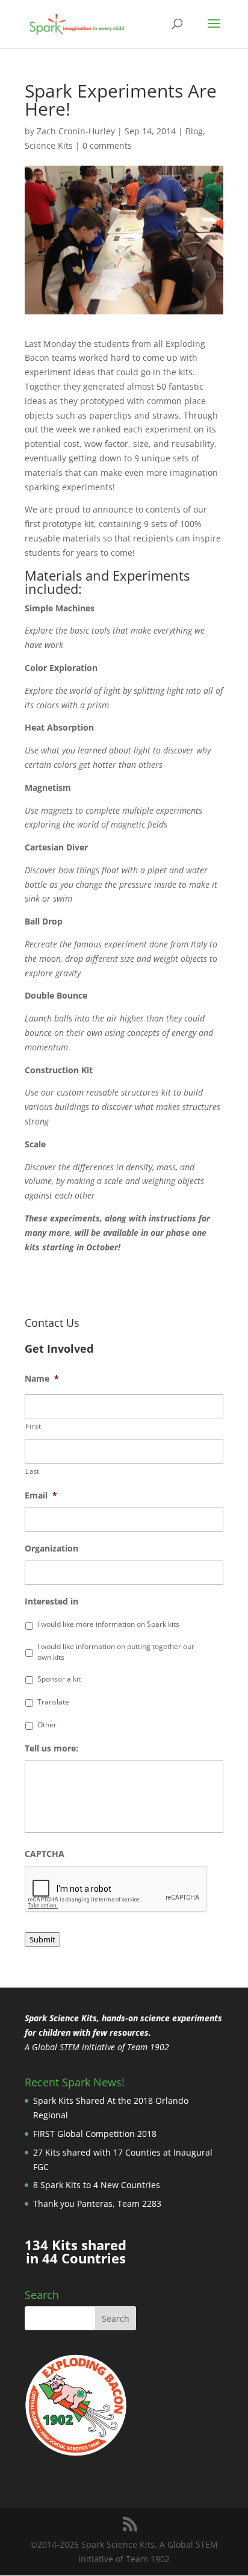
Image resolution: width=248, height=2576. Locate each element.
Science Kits (49, 145)
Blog (194, 131)
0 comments (107, 145)
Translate (53, 1702)
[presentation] (116, 1889)
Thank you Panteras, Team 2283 (97, 2203)
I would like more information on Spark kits (108, 1624)
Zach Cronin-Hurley (76, 131)
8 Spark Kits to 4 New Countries (97, 2185)
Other (47, 1725)
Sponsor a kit (59, 1679)
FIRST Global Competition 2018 (95, 2134)
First (33, 1426)
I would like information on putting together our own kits (116, 1652)
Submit (42, 1939)
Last (33, 1471)
